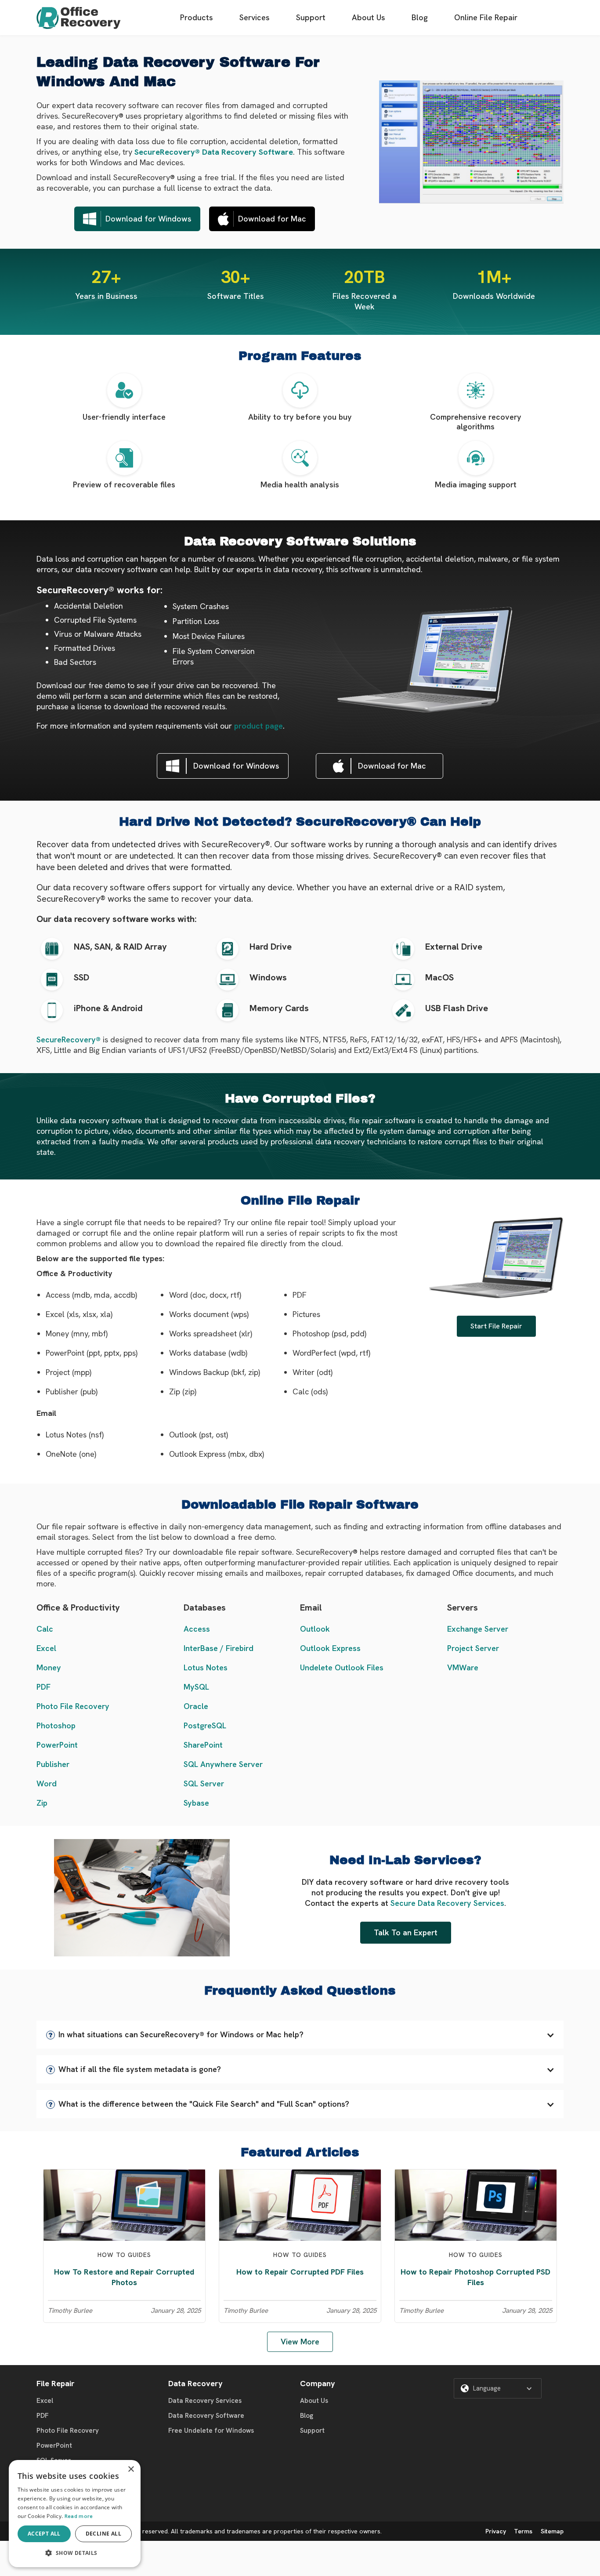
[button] (300, 2035)
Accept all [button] (44, 2534)
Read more (79, 2516)
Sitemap (552, 2531)
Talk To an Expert (406, 1932)
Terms (523, 2531)
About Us (369, 17)
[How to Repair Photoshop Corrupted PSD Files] (476, 2204)
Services (255, 17)
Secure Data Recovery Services (447, 1903)
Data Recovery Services (205, 2401)
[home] (79, 18)
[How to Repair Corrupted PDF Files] (300, 2204)
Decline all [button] (103, 2534)
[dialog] (75, 2514)
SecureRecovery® (69, 1039)
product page (258, 726)
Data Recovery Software (206, 2416)
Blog (420, 17)
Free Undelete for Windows (211, 2431)
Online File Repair (486, 17)
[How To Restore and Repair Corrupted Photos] (124, 2204)
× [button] (131, 2469)
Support (311, 17)
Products (197, 17)
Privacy (496, 2531)
